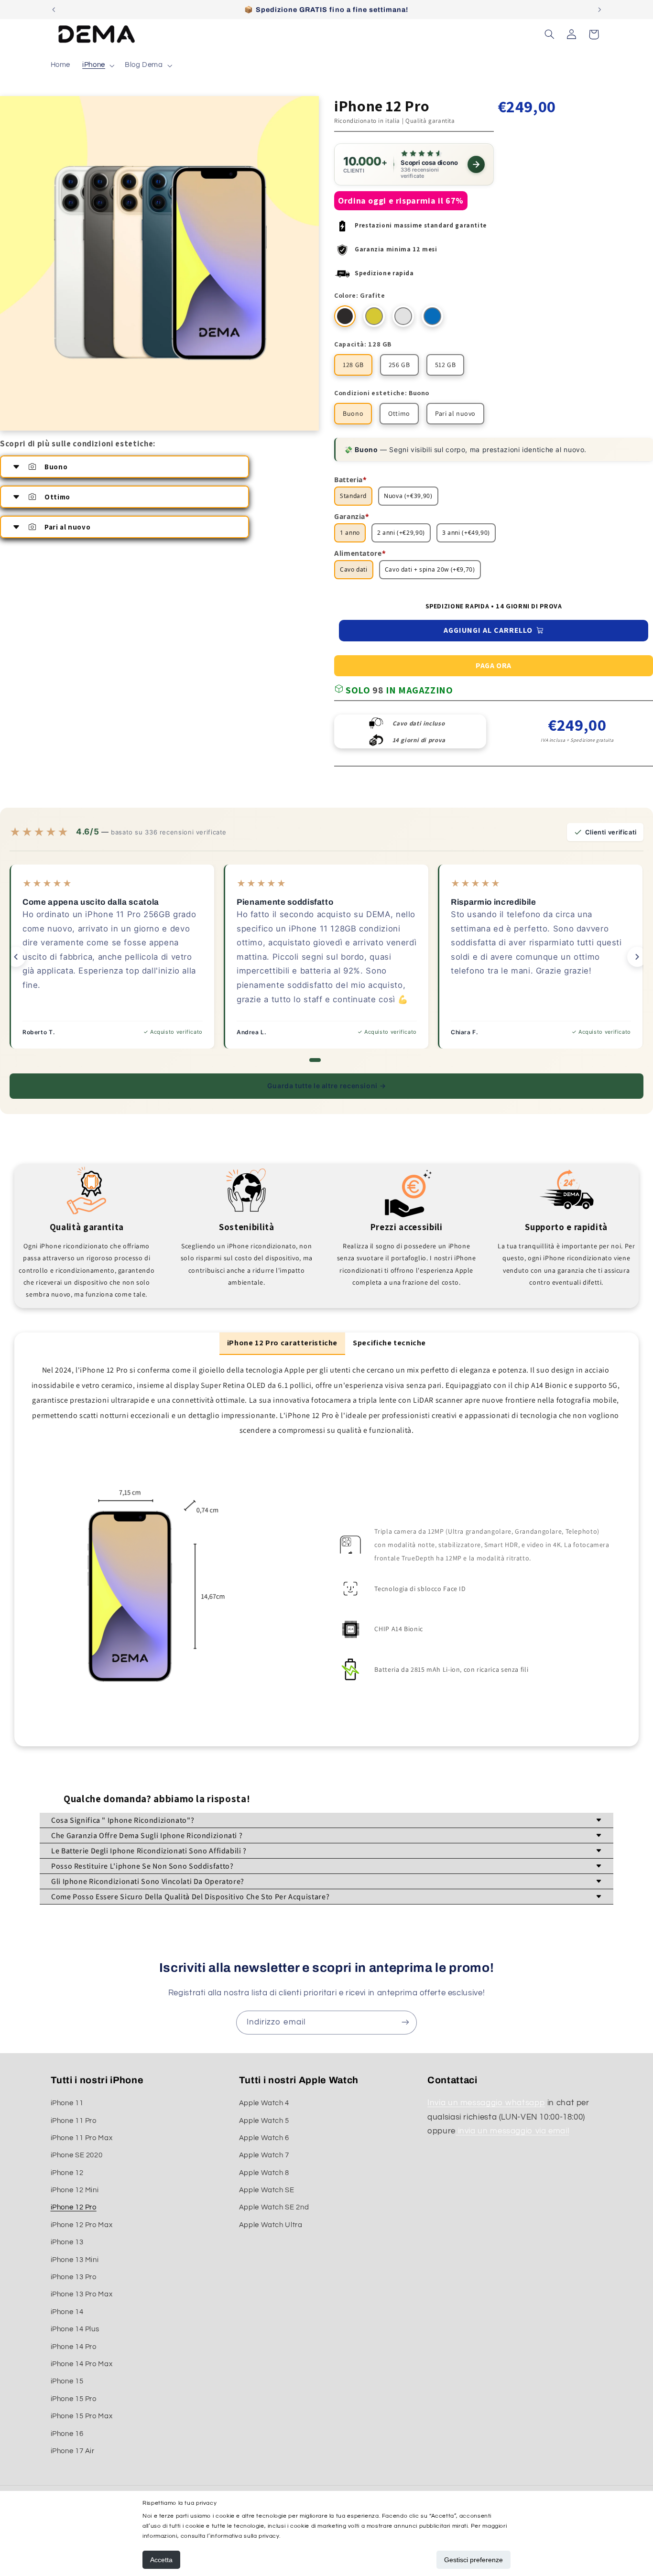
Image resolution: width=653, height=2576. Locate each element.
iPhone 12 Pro (74, 2208)
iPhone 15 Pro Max (82, 2417)
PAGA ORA (494, 666)
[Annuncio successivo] (599, 10)
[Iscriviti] (405, 2022)
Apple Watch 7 (264, 2156)
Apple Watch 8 (264, 2173)
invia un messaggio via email (512, 2132)
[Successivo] (637, 957)
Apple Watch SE (267, 2191)
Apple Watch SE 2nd (274, 2208)
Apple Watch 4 (264, 2104)
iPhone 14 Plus (75, 2330)
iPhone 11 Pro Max (82, 2138)
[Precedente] (16, 957)
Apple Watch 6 (264, 2138)
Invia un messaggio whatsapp (486, 2103)
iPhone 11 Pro (74, 2121)
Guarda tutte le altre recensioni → (326, 1086)
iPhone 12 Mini (75, 2191)
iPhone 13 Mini (75, 2260)
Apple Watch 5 (264, 2121)
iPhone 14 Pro (74, 2347)
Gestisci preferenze (473, 2560)
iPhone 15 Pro (74, 2399)
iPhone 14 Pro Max (82, 2364)
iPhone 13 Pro (74, 2277)
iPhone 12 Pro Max (82, 2225)
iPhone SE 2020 (77, 2156)
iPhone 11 (67, 2104)
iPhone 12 (67, 2173)
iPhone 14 (67, 2312)
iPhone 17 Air (73, 2451)
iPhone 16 (67, 2434)
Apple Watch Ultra (271, 2225)
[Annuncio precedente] (54, 10)
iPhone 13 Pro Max (82, 2295)
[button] (98, 65)
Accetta (161, 2560)
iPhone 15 (67, 2382)
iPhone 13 (67, 2243)
